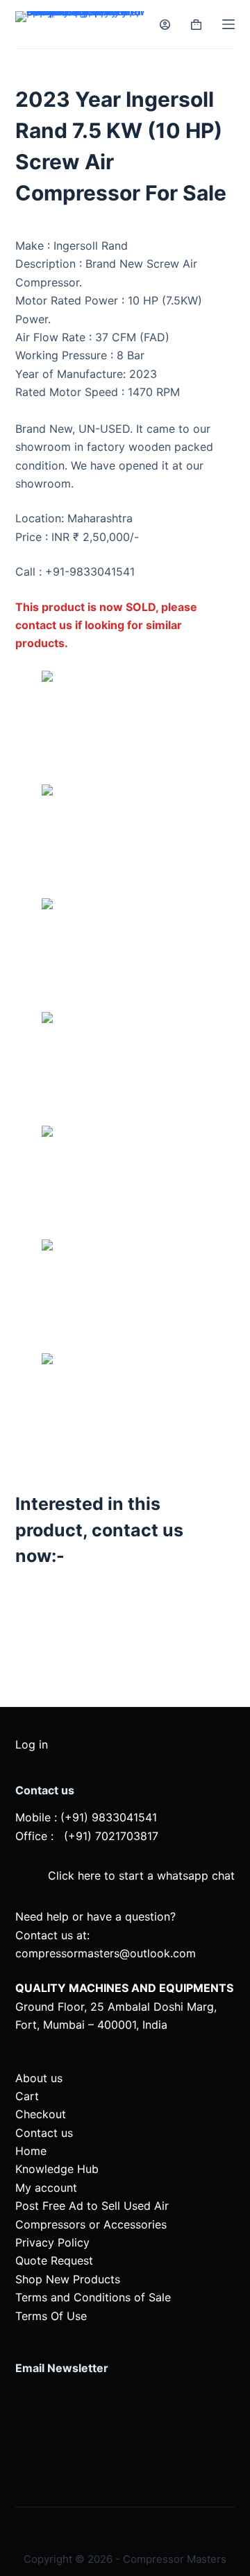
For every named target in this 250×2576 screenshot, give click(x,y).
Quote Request (54, 2260)
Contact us (44, 2133)
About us (39, 2078)
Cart (27, 2096)
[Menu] (228, 24)
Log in (32, 1744)
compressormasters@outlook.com (106, 1953)
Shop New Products (68, 2279)
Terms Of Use (51, 2316)
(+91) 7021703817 (111, 1836)
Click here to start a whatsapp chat (140, 1875)
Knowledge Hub (57, 2169)
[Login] (165, 25)
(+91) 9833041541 (109, 1817)
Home (31, 2151)
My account (46, 2188)
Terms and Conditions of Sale (93, 2297)
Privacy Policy (52, 2242)
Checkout (41, 2114)
